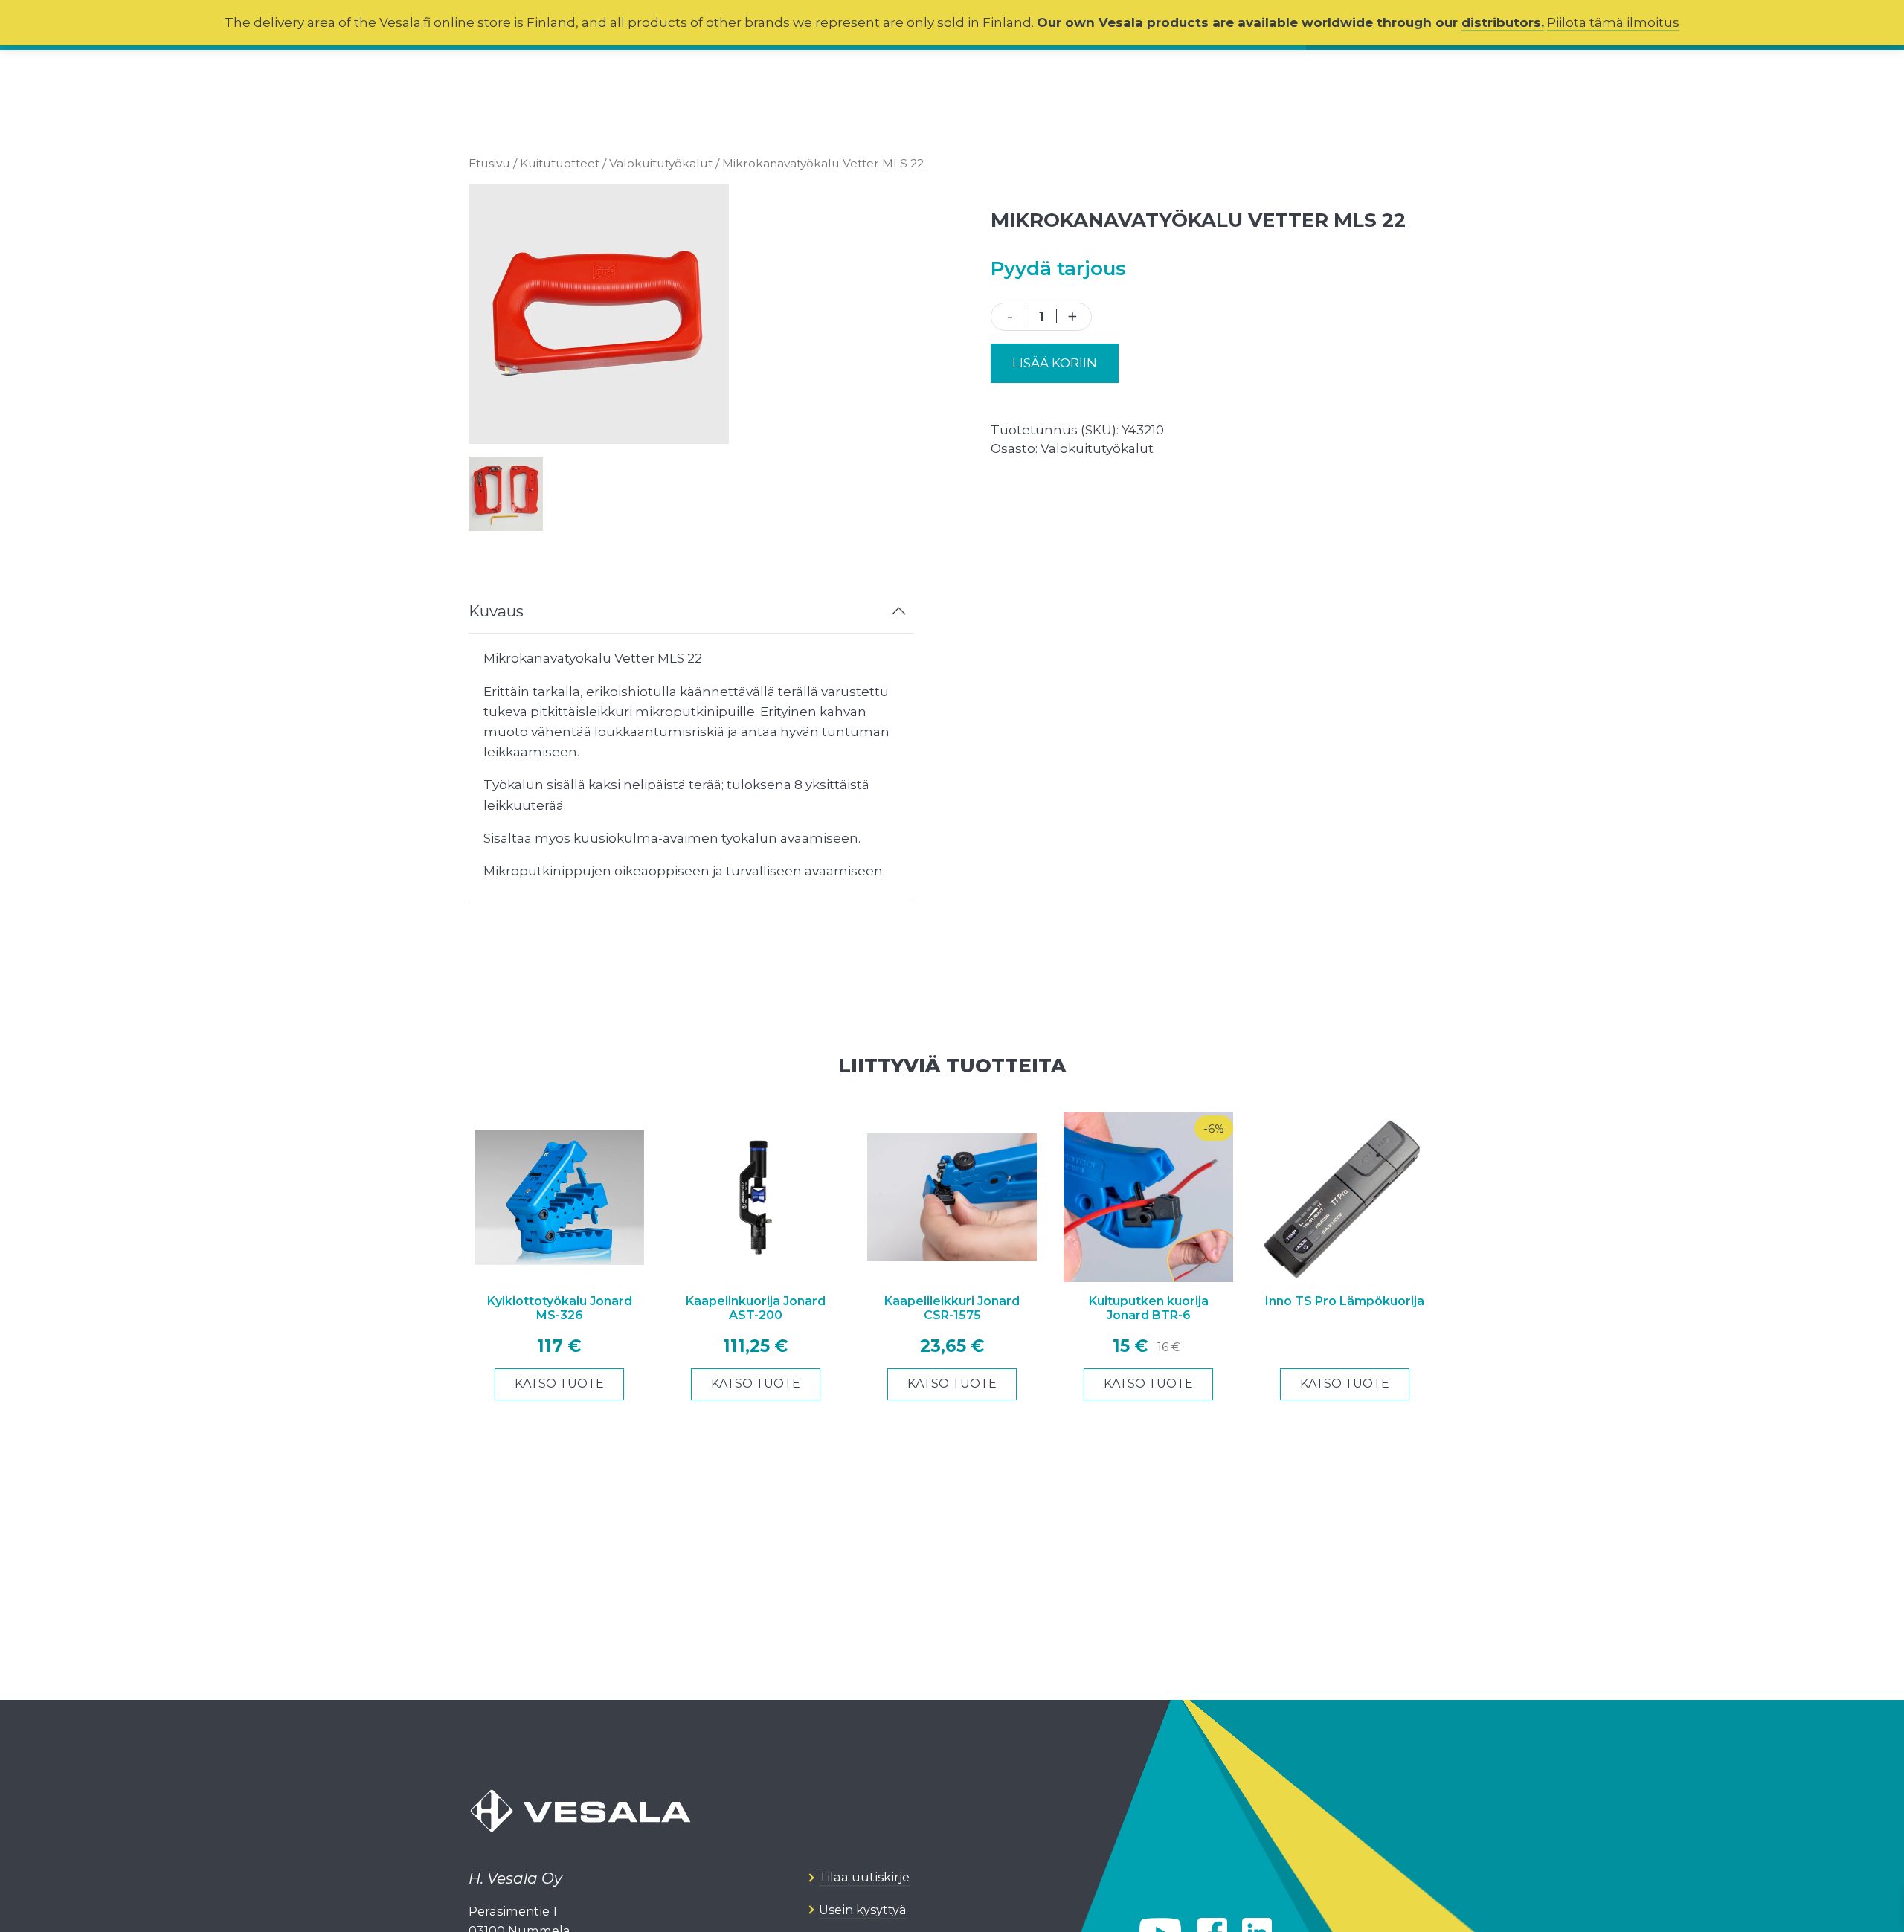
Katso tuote (559, 1384)
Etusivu (489, 163)
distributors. (1503, 22)
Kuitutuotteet (560, 163)
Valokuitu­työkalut (661, 163)
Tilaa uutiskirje (864, 1878)
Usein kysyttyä (863, 1910)
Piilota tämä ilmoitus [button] (1613, 22)
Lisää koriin (1055, 363)
